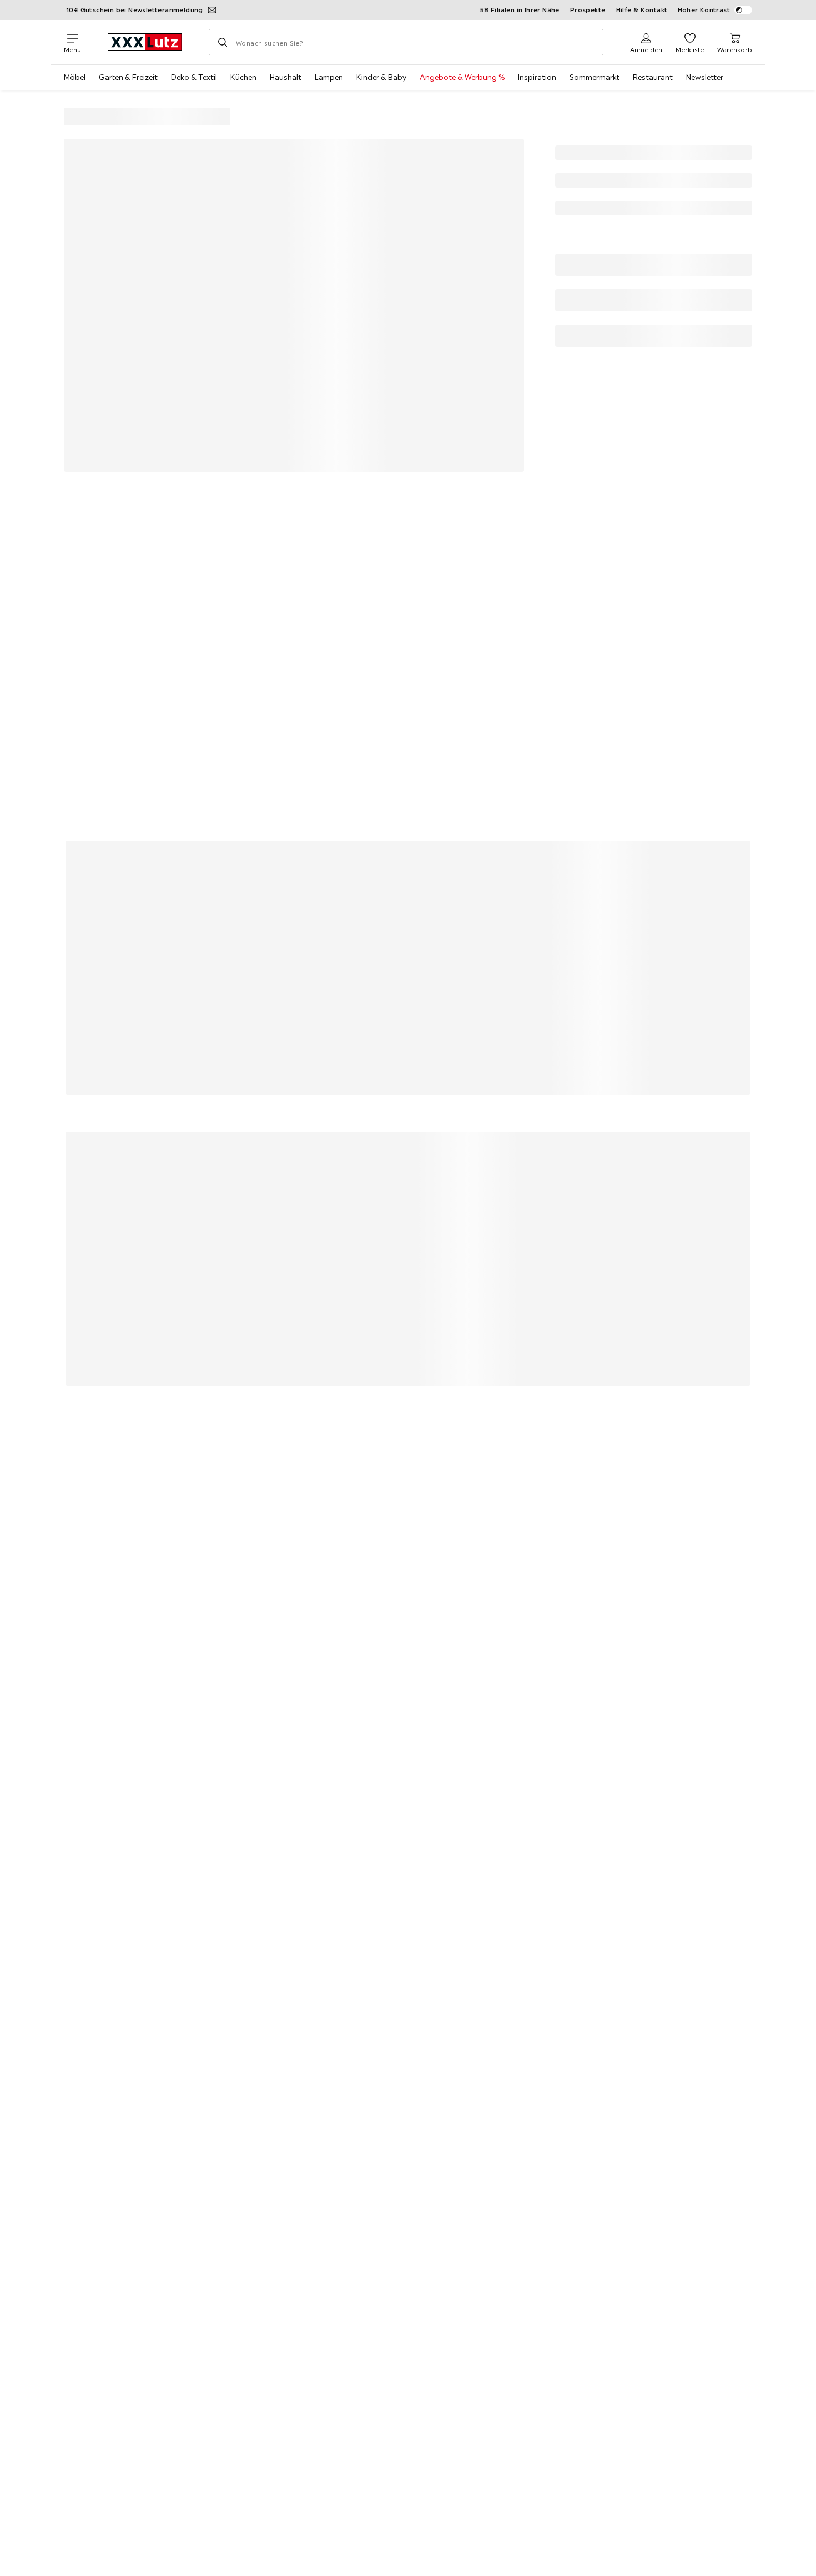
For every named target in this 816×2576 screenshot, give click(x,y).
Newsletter (705, 77)
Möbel (75, 77)
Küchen (243, 77)
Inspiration (537, 77)
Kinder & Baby (381, 77)
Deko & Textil (194, 77)
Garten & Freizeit (128, 77)
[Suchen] (223, 42)
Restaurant (653, 77)
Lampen (329, 77)
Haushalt (286, 77)
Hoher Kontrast (704, 10)
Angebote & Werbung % (462, 77)
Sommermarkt (595, 77)
